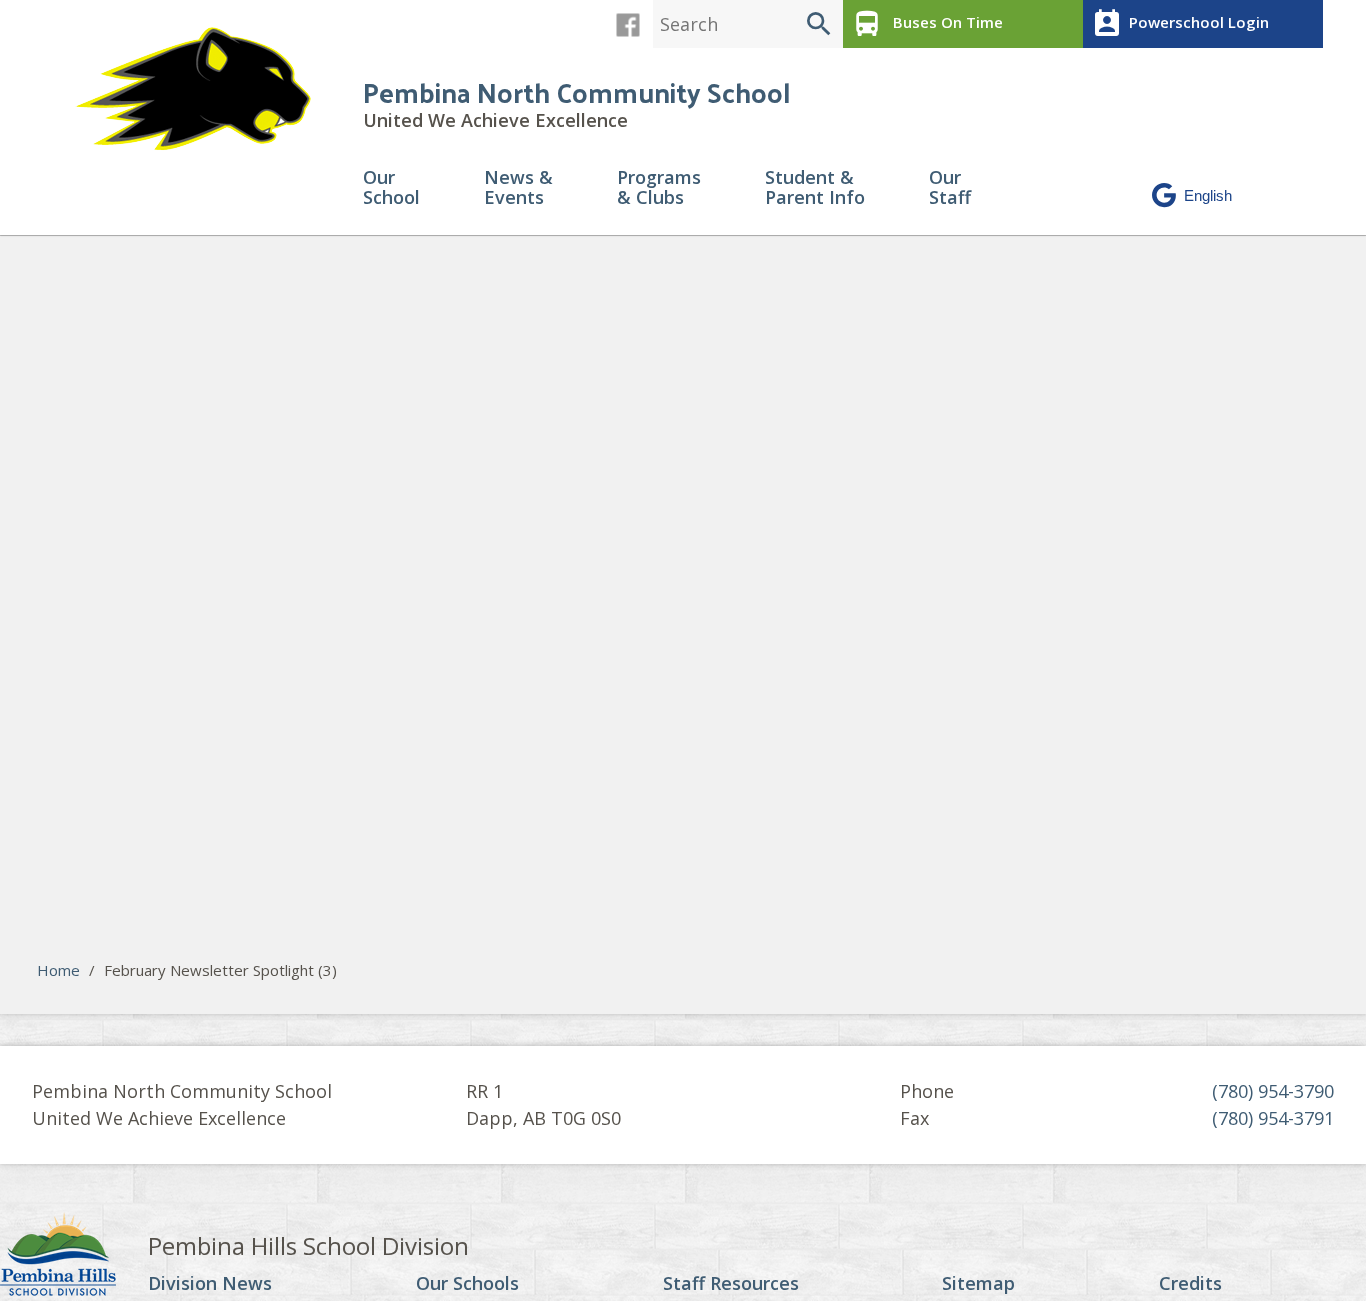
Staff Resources (731, 1284)
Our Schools (467, 1284)
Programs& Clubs (659, 188)
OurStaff (950, 188)
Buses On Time (927, 24)
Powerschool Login (1180, 24)
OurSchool (391, 188)
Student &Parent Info (815, 188)
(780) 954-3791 (1273, 1118)
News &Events (518, 188)
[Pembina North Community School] (203, 89)
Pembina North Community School (576, 91)
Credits (1190, 1284)
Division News (210, 1284)
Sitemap (978, 1284)
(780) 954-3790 (1273, 1091)
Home (58, 970)
